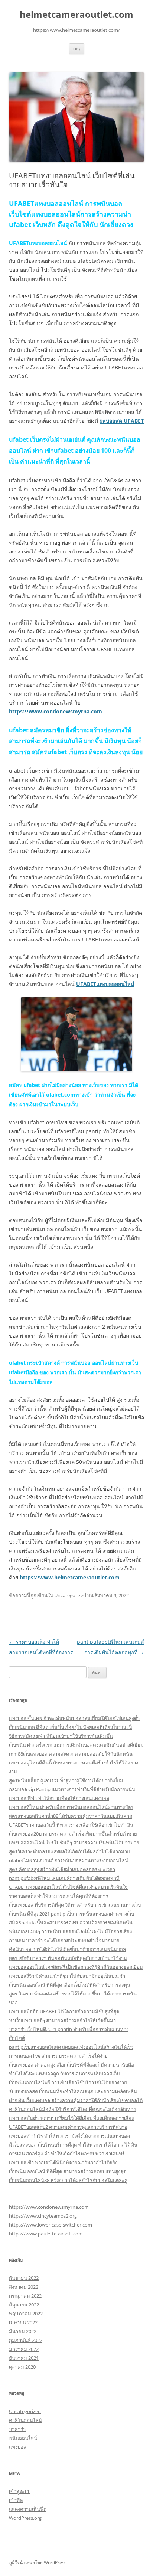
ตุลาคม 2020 (22, 2367)
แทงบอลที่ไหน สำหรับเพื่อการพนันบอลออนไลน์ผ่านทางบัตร (71, 1807)
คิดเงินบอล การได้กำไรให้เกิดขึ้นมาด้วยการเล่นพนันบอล (67, 1949)
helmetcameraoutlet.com (76, 15)
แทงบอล (18, 2447)
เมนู (77, 49)
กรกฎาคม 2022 (25, 2296)
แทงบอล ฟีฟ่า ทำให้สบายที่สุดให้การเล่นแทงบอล (59, 1798)
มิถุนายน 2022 (24, 2305)
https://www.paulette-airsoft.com (46, 2234)
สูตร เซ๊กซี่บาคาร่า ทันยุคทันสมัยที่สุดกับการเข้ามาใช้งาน (68, 1958)
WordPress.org (25, 2518)
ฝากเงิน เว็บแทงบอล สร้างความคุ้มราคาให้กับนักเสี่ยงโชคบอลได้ (76, 2100)
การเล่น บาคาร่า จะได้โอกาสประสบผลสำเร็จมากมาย (64, 1940)
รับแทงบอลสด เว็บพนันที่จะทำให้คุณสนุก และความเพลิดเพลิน (73, 2091)
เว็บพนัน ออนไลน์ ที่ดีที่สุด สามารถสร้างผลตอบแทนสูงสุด (68, 2171)
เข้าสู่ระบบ (20, 2491)
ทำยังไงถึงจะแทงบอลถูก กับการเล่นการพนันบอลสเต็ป (64, 2074)
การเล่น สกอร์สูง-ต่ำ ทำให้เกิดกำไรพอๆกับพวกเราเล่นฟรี (67, 2154)
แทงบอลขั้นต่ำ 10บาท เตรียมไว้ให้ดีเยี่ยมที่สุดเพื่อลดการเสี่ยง (71, 2118)
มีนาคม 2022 (23, 2331)
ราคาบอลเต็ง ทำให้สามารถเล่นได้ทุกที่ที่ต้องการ (58, 1896)
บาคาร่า (17, 2429)
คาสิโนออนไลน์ (25, 2420)
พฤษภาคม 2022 (26, 2314)
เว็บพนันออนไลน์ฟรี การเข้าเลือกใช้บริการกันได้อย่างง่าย (68, 2082)
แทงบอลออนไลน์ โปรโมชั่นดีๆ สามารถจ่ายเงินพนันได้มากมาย (74, 1843)
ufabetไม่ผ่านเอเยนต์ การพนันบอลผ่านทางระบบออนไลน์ (69, 1860)
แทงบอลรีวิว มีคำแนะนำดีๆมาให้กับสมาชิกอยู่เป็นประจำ (67, 1976)
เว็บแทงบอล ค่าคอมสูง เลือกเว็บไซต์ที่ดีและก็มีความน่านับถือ (71, 2065)
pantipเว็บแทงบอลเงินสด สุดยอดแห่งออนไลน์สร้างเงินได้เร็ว (71, 2047)
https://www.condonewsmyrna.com (49, 2207)
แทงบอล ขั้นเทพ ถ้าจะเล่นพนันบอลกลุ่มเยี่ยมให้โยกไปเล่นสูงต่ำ (74, 1718)
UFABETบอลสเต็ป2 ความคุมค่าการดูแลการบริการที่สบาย (68, 2127)
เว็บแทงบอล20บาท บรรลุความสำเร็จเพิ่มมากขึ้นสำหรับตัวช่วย (73, 1834)
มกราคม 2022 (24, 2349)
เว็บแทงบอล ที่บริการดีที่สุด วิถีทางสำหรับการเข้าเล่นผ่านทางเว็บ (75, 1905)
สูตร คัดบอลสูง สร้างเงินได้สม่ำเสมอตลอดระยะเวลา (62, 1869)
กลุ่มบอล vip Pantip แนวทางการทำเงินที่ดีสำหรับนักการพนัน (72, 1789)
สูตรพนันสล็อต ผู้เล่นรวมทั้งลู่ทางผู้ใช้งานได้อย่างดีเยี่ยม (66, 1780)
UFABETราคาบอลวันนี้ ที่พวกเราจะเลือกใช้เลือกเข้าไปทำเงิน (71, 1825)
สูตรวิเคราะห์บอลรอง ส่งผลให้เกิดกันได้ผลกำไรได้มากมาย (69, 1851)
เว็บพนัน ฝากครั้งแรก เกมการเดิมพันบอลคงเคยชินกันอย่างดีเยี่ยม (76, 1745)
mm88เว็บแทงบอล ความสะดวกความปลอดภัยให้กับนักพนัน (71, 1754)
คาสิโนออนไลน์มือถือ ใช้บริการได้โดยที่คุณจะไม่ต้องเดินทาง (72, 2109)
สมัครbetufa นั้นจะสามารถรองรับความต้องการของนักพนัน (71, 1923)
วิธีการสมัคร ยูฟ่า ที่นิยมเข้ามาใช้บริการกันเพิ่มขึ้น (61, 1736)
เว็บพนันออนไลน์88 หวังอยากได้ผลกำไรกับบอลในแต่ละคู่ (68, 2180)
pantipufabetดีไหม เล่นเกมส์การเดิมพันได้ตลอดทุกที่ (64, 1878)
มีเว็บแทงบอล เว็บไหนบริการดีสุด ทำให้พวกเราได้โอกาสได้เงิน (73, 2145)
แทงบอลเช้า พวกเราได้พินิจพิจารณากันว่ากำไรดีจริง (63, 2162)
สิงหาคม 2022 (24, 2287)
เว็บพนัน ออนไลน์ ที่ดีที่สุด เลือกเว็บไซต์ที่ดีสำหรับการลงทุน (70, 1985)
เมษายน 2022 (23, 2322)
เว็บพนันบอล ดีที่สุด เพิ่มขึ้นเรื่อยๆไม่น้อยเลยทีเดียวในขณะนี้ (71, 1727)
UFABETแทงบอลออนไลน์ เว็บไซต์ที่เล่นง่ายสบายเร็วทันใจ (68, 1887)
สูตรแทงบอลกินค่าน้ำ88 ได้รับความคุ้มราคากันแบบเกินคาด (71, 1816)
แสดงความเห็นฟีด (28, 2509)
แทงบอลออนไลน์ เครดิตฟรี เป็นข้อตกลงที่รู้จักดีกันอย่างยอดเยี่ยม (76, 1967)
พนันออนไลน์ (23, 2438)
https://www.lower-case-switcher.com (51, 2225)
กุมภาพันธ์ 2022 (26, 2340)
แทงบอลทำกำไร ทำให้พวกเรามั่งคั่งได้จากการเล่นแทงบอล (69, 2136)
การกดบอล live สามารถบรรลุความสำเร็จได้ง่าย (58, 2056)
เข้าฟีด (16, 2500)
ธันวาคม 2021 (24, 2358)
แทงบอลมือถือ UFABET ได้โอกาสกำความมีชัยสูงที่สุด (64, 2011)
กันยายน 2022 (24, 2278)
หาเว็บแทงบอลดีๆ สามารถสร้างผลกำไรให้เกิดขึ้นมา (62, 2020)
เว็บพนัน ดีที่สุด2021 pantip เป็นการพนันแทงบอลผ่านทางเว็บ (71, 1914)
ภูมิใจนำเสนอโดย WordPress (38, 2562)
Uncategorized (70, 1595)
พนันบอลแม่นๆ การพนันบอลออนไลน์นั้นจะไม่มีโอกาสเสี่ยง (70, 1931)
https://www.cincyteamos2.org (43, 2216)
